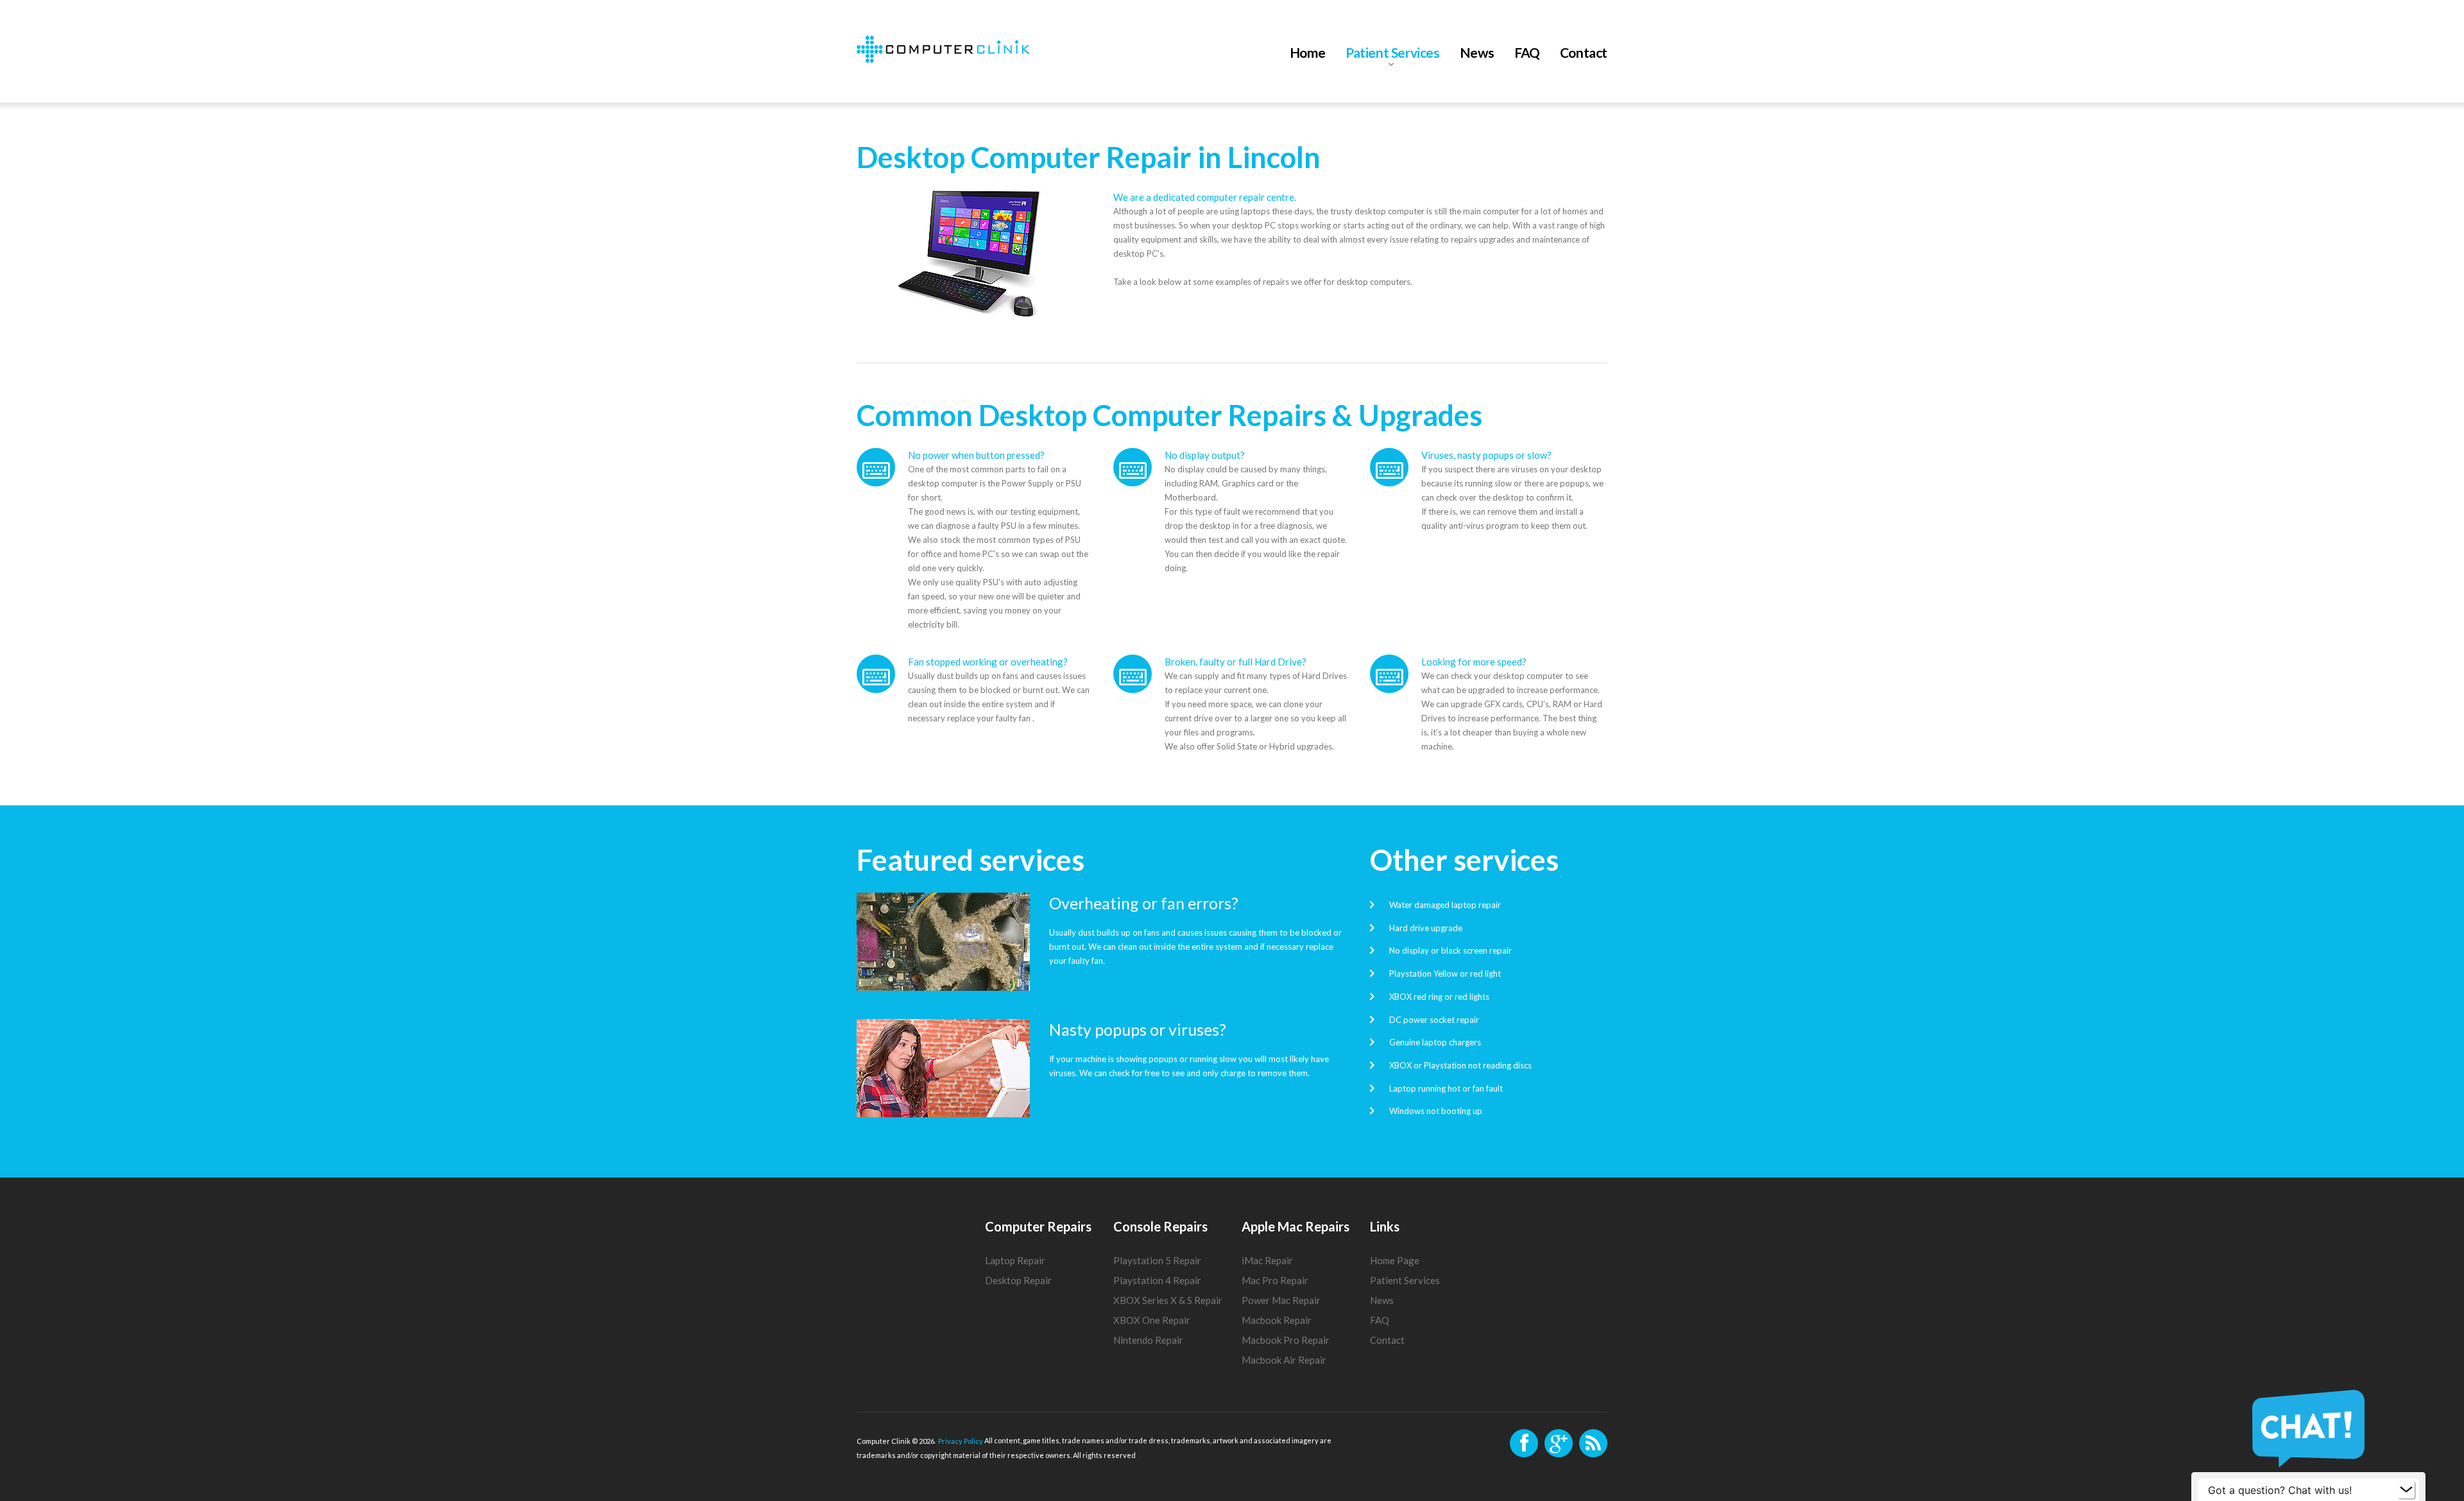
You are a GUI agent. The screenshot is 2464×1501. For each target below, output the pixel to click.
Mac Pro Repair (1275, 1280)
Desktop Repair (1018, 1280)
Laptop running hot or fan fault (1446, 1088)
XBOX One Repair (1152, 1320)
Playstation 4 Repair (1157, 1280)
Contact (1584, 53)
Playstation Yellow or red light (1445, 974)
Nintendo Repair (1148, 1340)
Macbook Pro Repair (1286, 1340)
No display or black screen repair (1450, 950)
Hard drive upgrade (1426, 927)
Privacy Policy (961, 1441)
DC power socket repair (1434, 1019)
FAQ (1527, 53)
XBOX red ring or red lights (1439, 997)
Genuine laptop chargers (1435, 1042)
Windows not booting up (1436, 1111)
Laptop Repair (1015, 1260)
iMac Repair (1267, 1260)
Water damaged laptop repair (1445, 905)
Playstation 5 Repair (1157, 1260)
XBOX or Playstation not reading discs (1460, 1065)
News (1477, 53)
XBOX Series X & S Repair (1168, 1300)
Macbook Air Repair (1284, 1360)
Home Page (1395, 1260)
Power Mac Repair (1281, 1300)
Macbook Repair (1277, 1320)
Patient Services (1393, 53)
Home (1308, 53)
